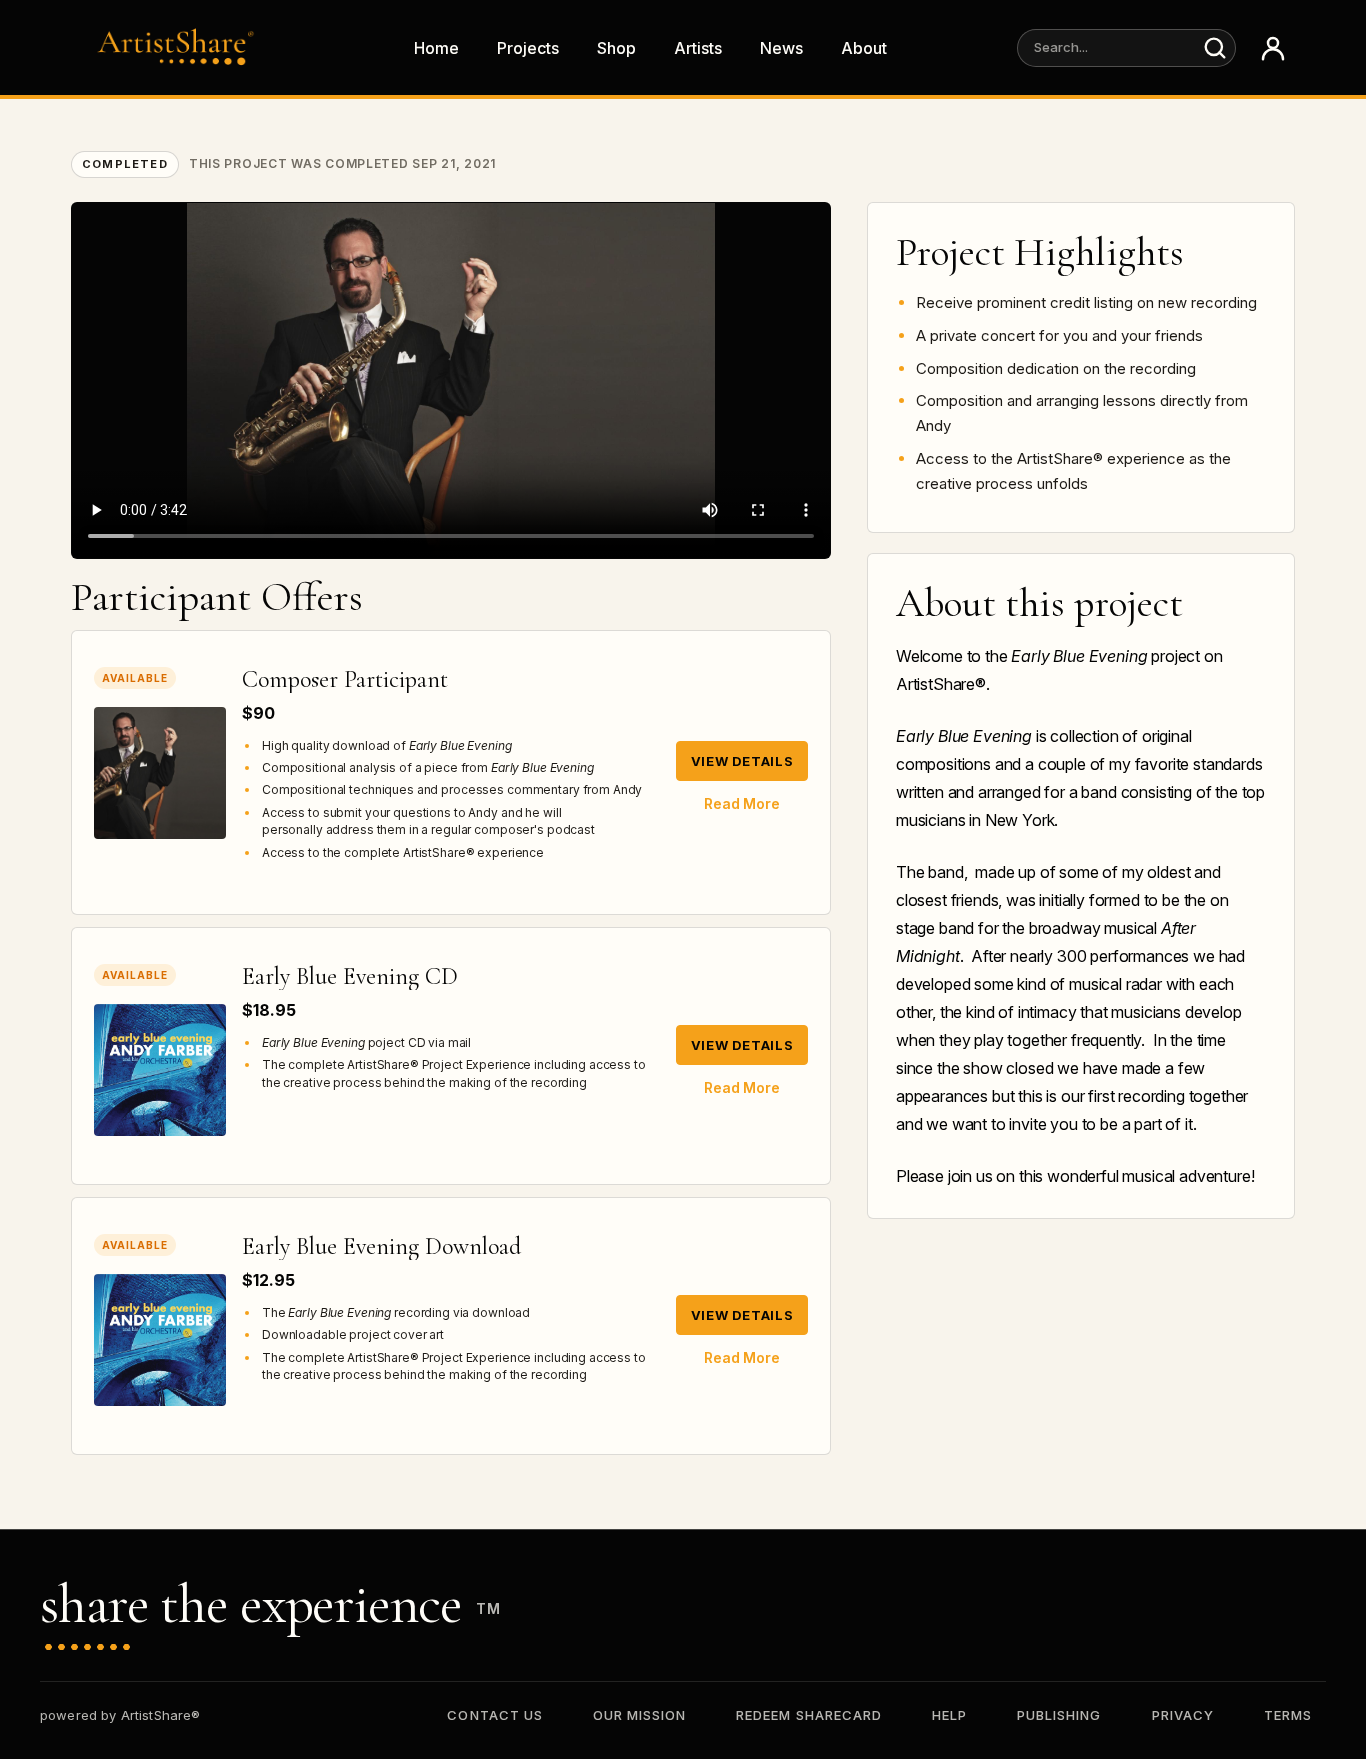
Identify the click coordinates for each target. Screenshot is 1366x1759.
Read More (742, 803)
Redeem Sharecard (809, 1715)
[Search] (1215, 48)
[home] (181, 47)
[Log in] (1273, 48)
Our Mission (639, 1715)
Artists (698, 48)
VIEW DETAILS (742, 761)
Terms (1288, 1715)
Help (949, 1715)
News (781, 48)
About (864, 48)
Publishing (1059, 1715)
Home (436, 48)
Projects (528, 48)
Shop (616, 48)
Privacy (1183, 1715)
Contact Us (494, 1715)
